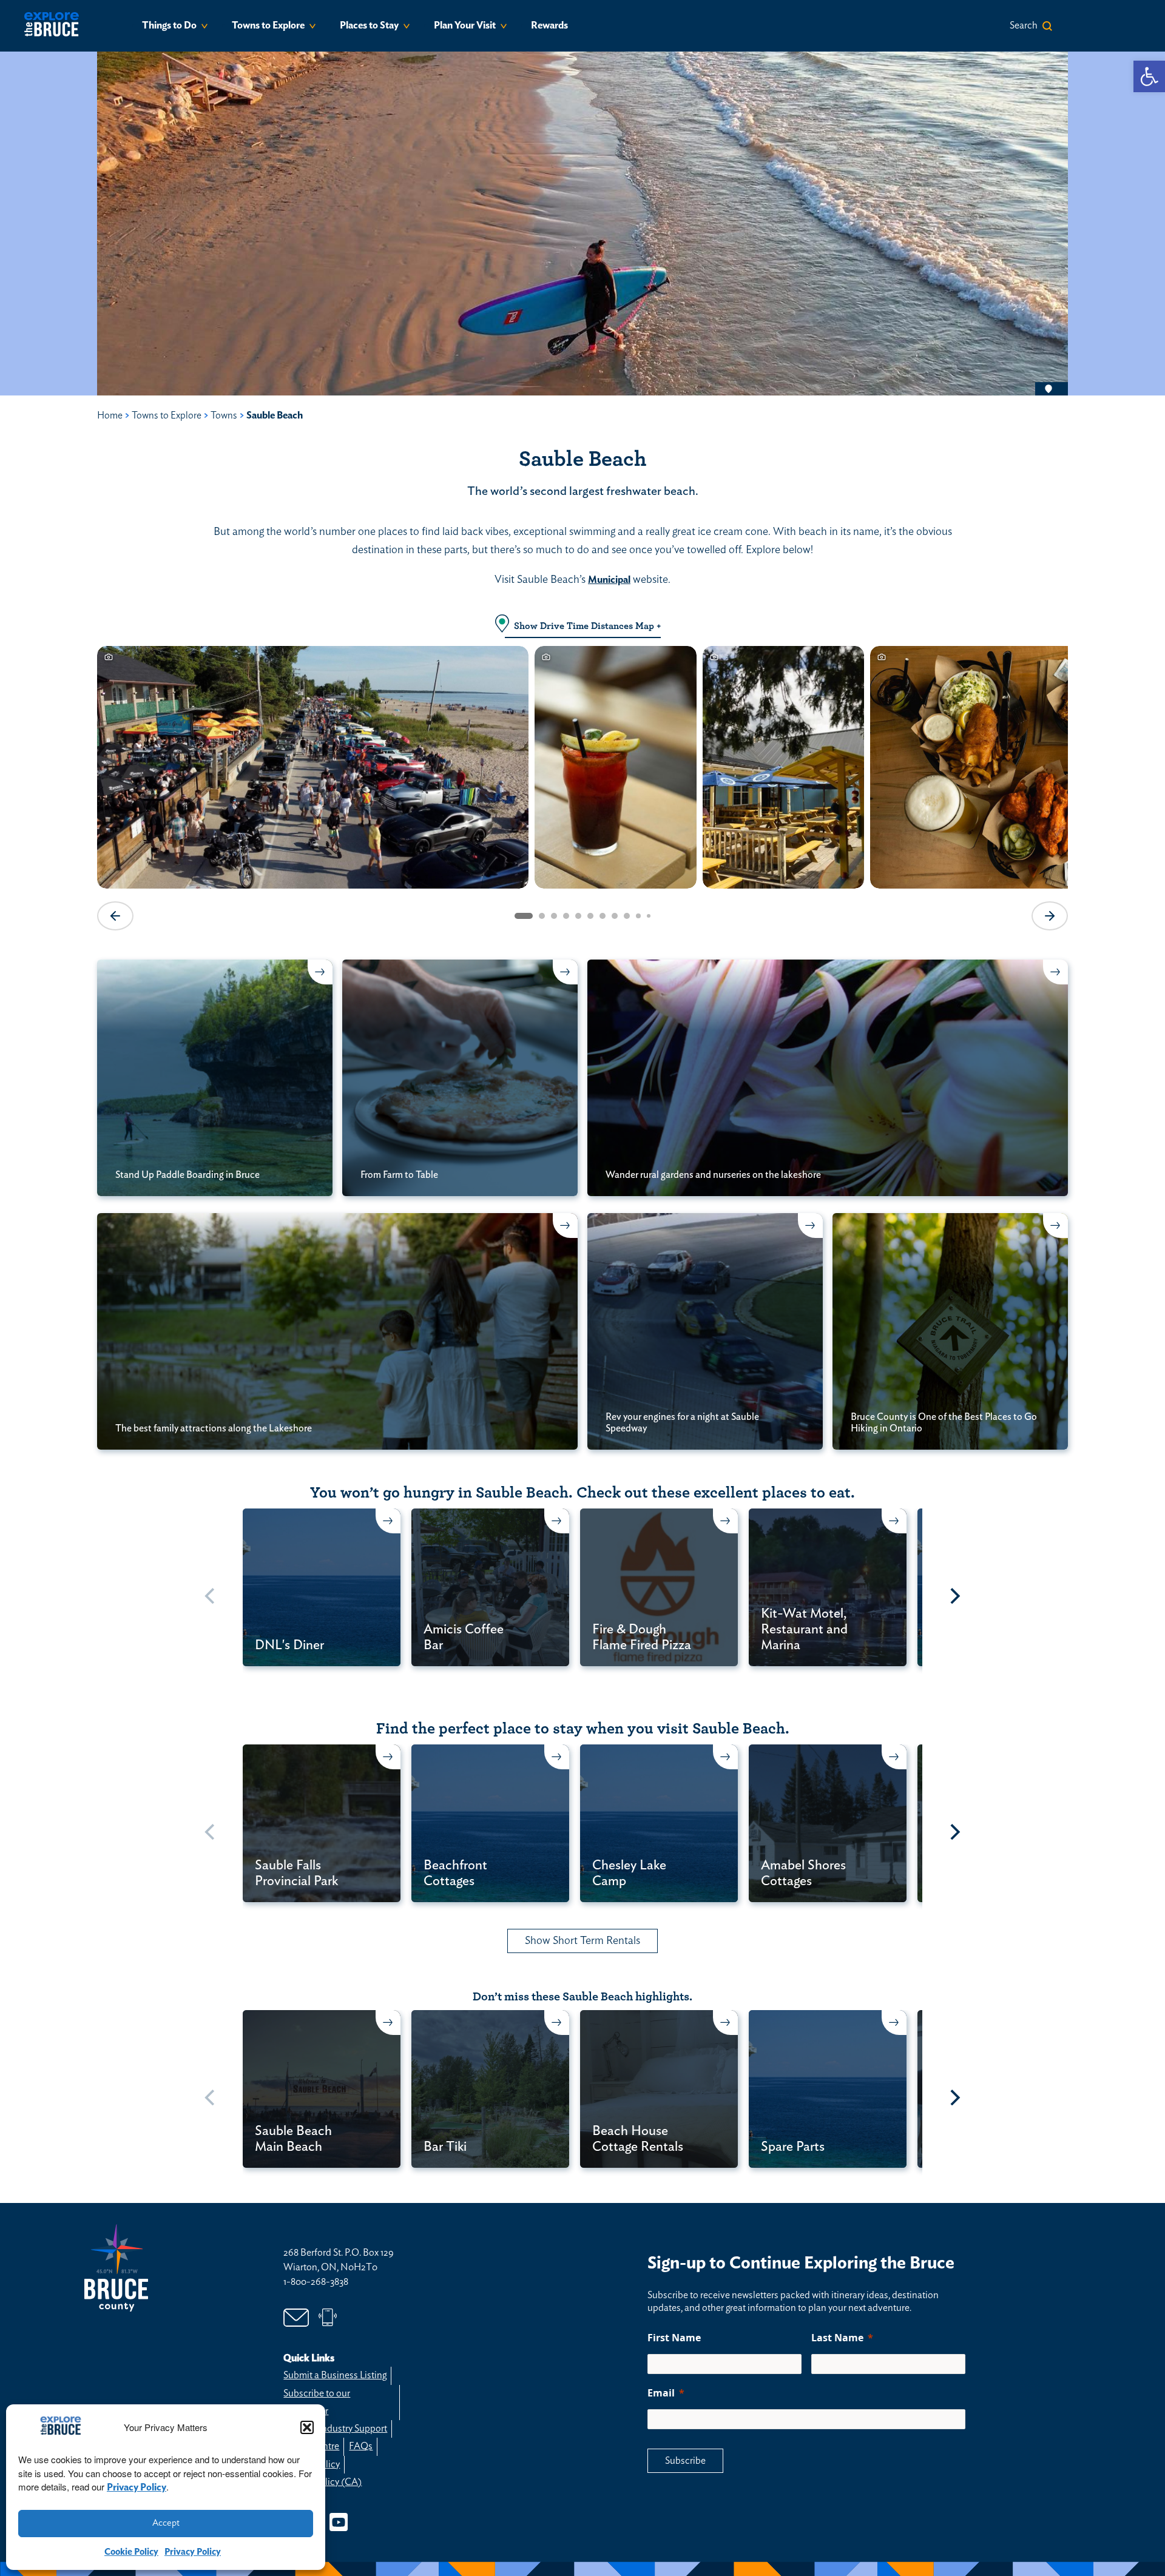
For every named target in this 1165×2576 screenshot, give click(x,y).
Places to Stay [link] (369, 25)
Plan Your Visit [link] (465, 25)
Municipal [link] (609, 580)
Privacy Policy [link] (137, 2487)
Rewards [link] (549, 25)
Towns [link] (224, 415)
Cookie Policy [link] (131, 2552)
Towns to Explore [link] (268, 25)
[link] (1149, 76)
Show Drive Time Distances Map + (587, 626)
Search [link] (1024, 25)
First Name (674, 2338)
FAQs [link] (361, 2446)
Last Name (837, 2338)
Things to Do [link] (169, 25)
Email (661, 2393)
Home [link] (110, 415)
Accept (166, 2523)
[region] (582, 787)
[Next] (954, 1596)
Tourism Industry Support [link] (335, 2429)
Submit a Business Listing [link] (335, 2375)
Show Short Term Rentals (582, 1941)
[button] (307, 2427)
